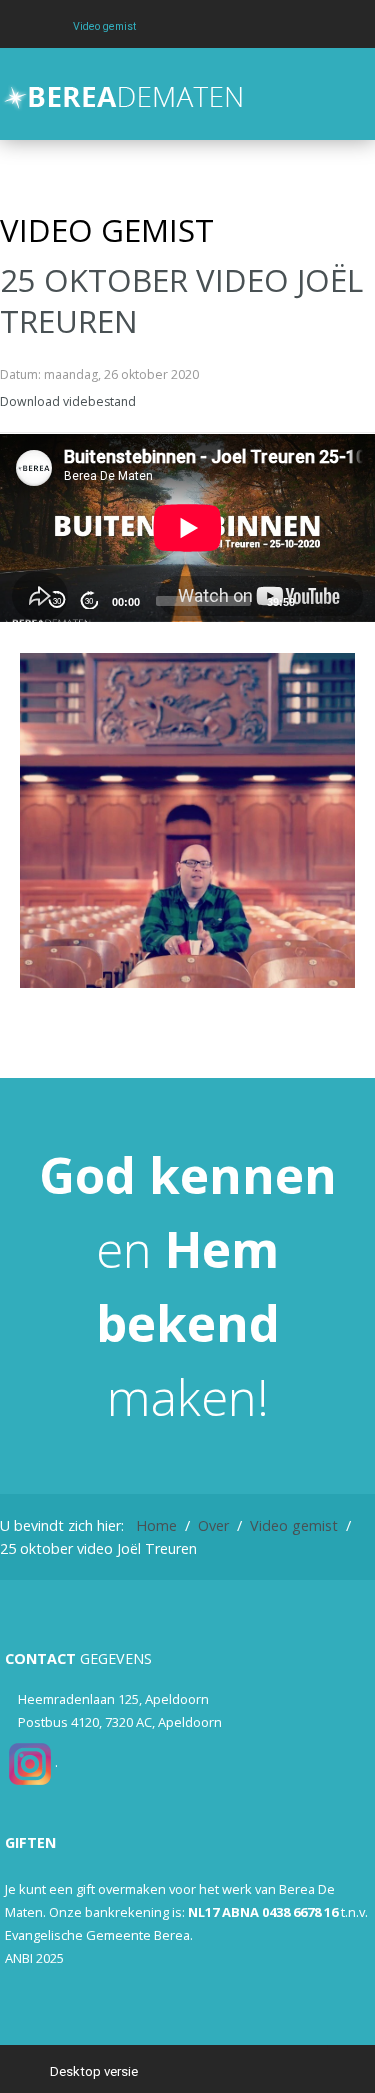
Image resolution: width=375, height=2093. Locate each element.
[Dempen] (316, 600)
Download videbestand (68, 401)
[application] (187, 528)
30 (57, 600)
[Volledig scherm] (348, 600)
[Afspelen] (25, 600)
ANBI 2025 (34, 1958)
